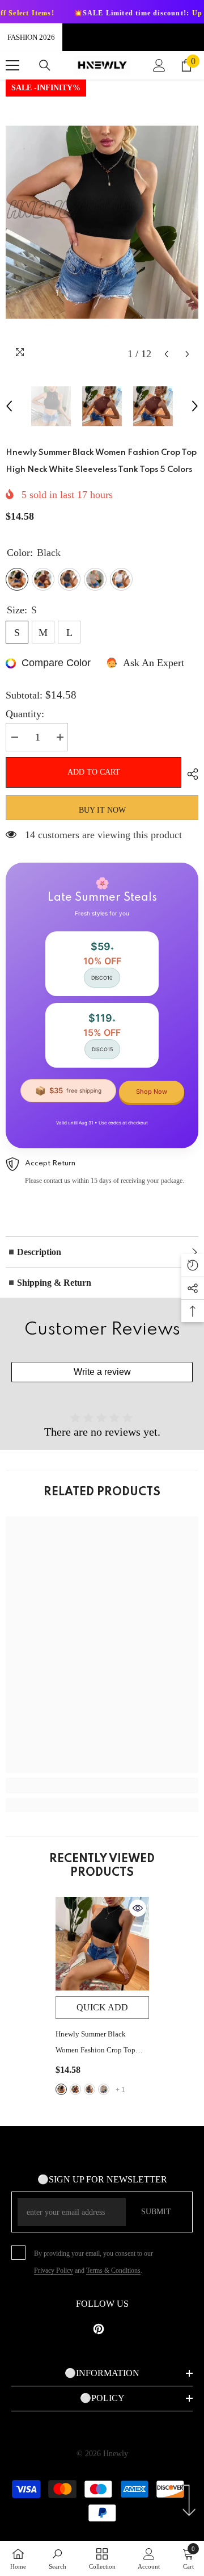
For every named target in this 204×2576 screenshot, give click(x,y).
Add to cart (91, 772)
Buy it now (102, 810)
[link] (102, 1785)
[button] (166, 354)
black (61, 2089)
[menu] (12, 65)
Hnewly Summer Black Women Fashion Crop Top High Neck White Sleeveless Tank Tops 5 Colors (99, 2044)
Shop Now (152, 1092)
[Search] (45, 65)
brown (75, 2089)
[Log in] (159, 65)
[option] (102, 222)
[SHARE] (190, 774)
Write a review (102, 1372)
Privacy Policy (54, 2270)
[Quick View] (138, 1908)
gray (90, 2089)
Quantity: (25, 714)
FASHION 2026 (31, 37)
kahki (104, 2089)
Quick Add (102, 2007)
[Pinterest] (99, 2329)
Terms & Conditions (113, 2270)
